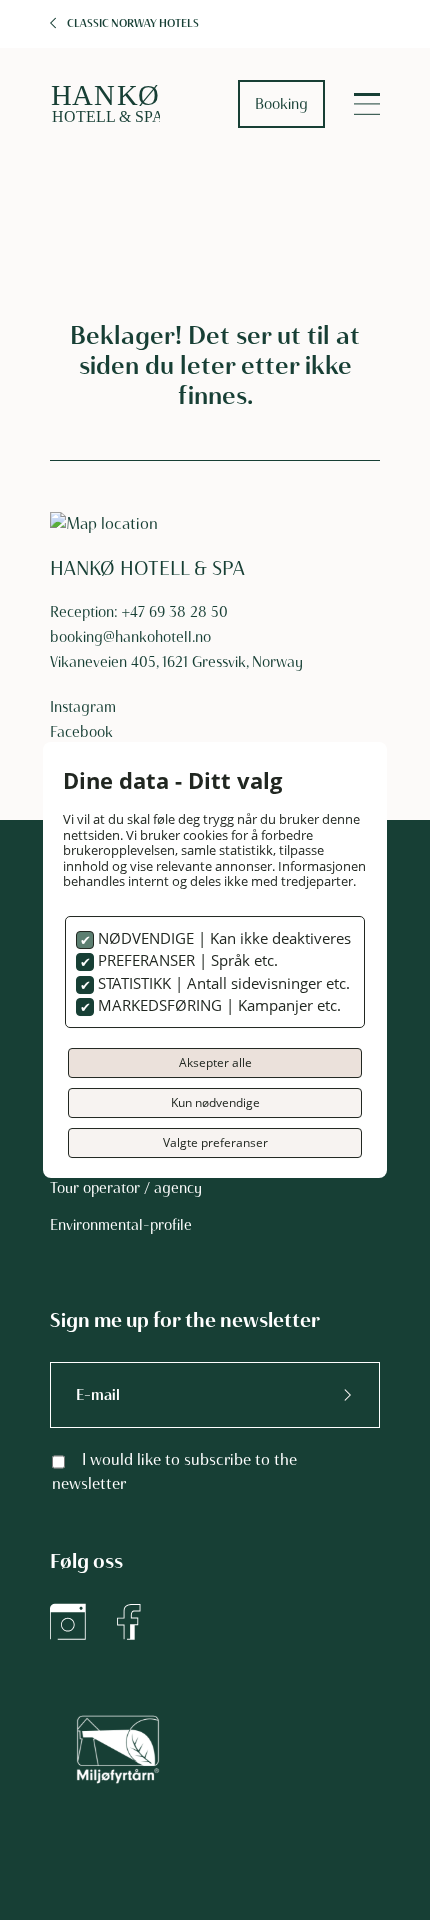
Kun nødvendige (215, 1102)
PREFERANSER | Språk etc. (186, 960)
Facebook (81, 732)
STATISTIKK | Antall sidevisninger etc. (222, 983)
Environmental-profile (121, 1225)
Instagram (83, 707)
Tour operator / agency (126, 1188)
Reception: (86, 612)
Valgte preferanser (215, 1142)
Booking (281, 104)
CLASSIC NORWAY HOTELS (133, 23)
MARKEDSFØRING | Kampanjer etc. (217, 1005)
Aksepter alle (215, 1062)
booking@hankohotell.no (130, 637)
